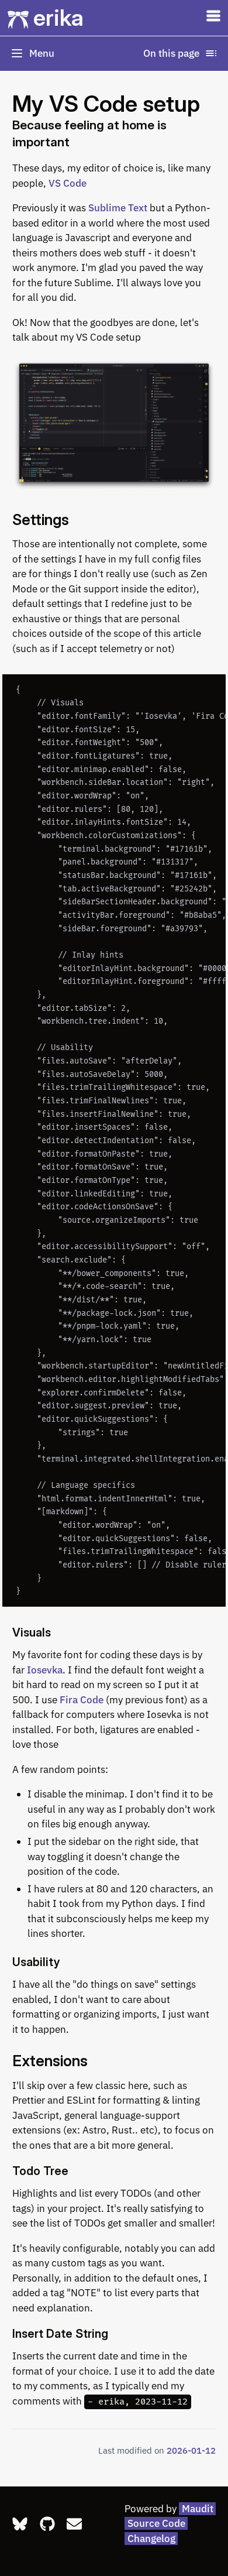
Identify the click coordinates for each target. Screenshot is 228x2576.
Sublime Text (118, 208)
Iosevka (45, 1670)
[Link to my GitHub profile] (47, 2524)
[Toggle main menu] (213, 18)
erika (58, 18)
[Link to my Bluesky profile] (20, 2524)
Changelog (151, 2539)
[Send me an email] (74, 2524)
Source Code (156, 2523)
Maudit (198, 2509)
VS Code (68, 183)
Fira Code (82, 1700)
